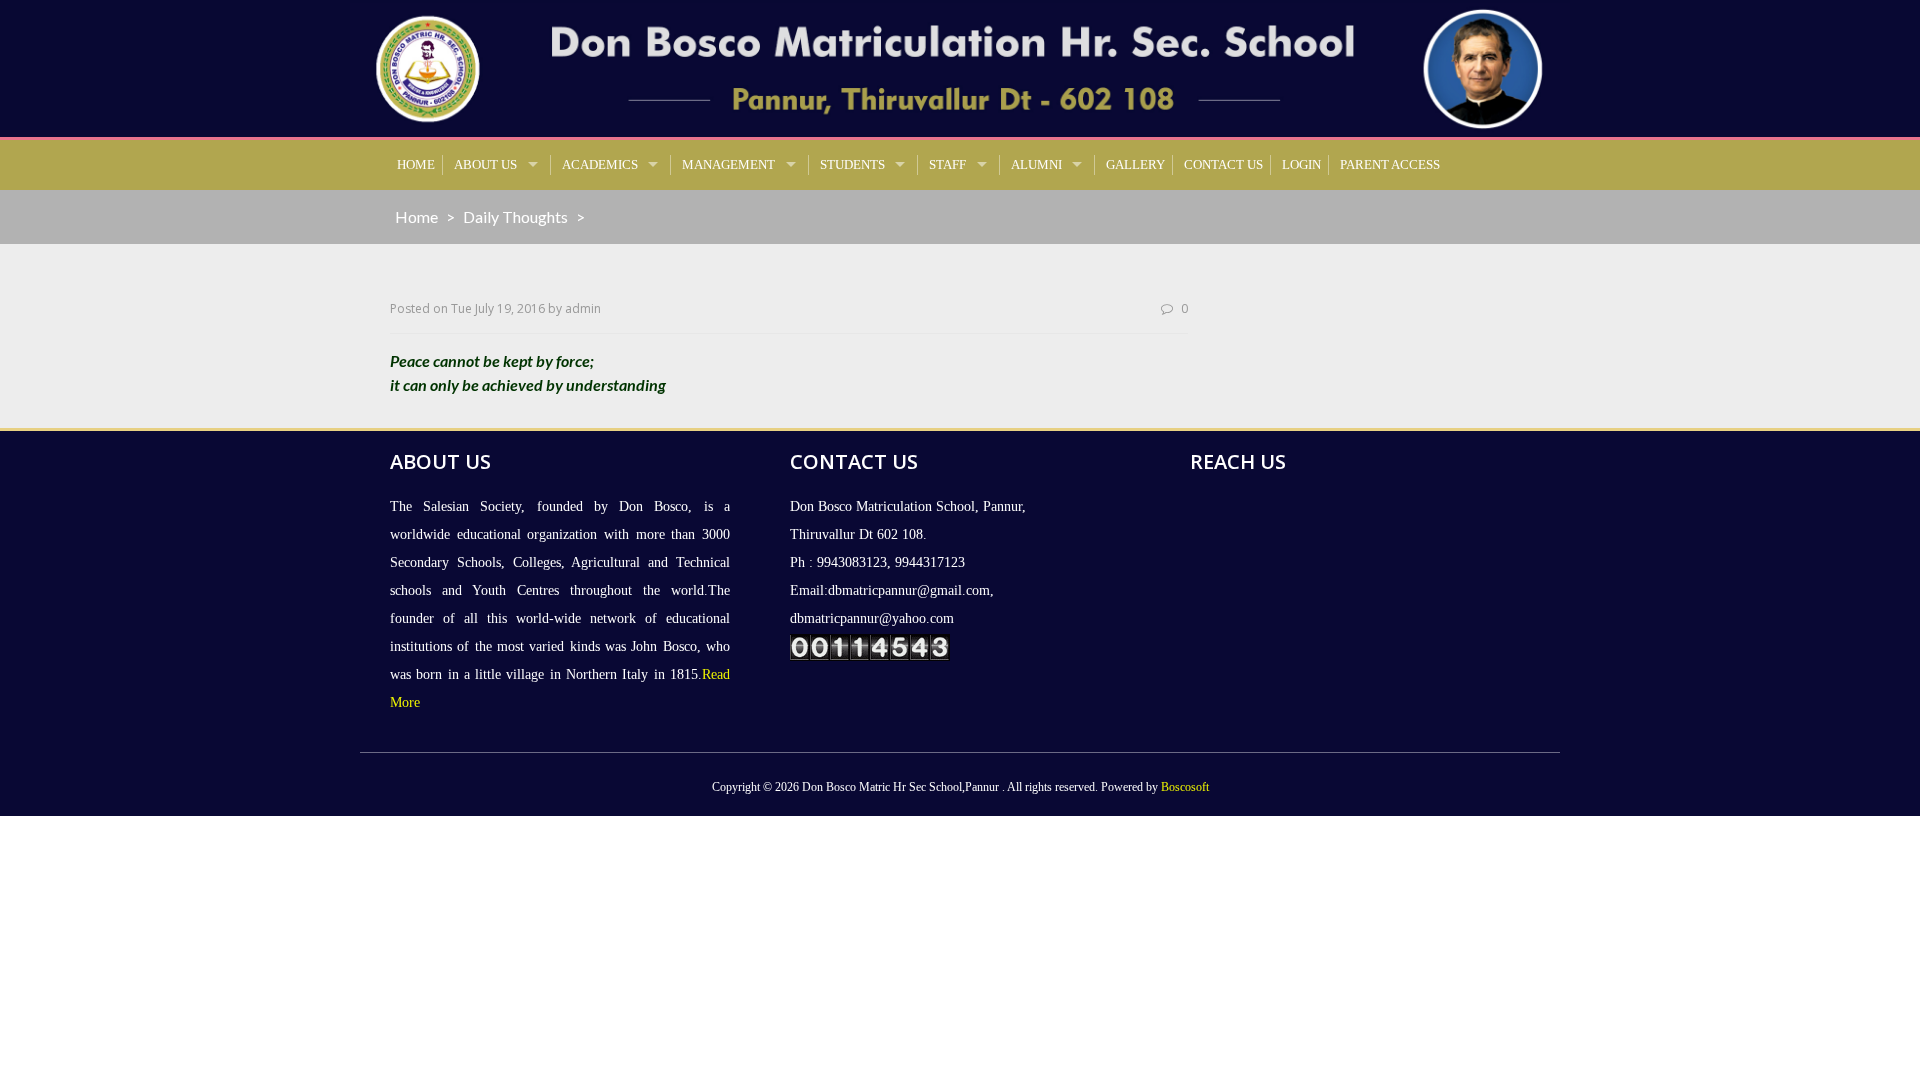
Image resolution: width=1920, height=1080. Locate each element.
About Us (485, 164)
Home (416, 164)
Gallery (1135, 164)
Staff (947, 164)
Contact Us (1223, 164)
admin (583, 308)
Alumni (1036, 164)
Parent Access (1390, 164)
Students (852, 164)
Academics (600, 164)
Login (1301, 164)
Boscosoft (1185, 787)
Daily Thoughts (515, 216)
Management (728, 164)
